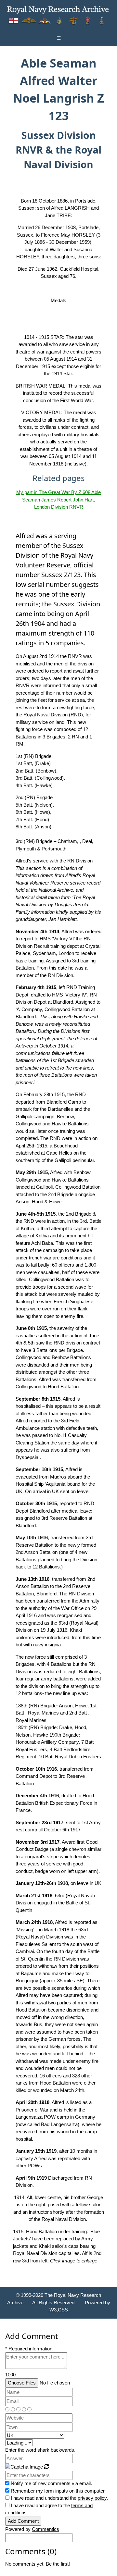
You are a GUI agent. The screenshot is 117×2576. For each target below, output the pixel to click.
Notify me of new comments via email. (51, 2483)
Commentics (45, 2529)
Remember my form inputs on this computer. (58, 2491)
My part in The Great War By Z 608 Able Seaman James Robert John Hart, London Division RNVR (58, 500)
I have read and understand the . (59, 2498)
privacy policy (92, 2498)
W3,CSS (59, 2310)
